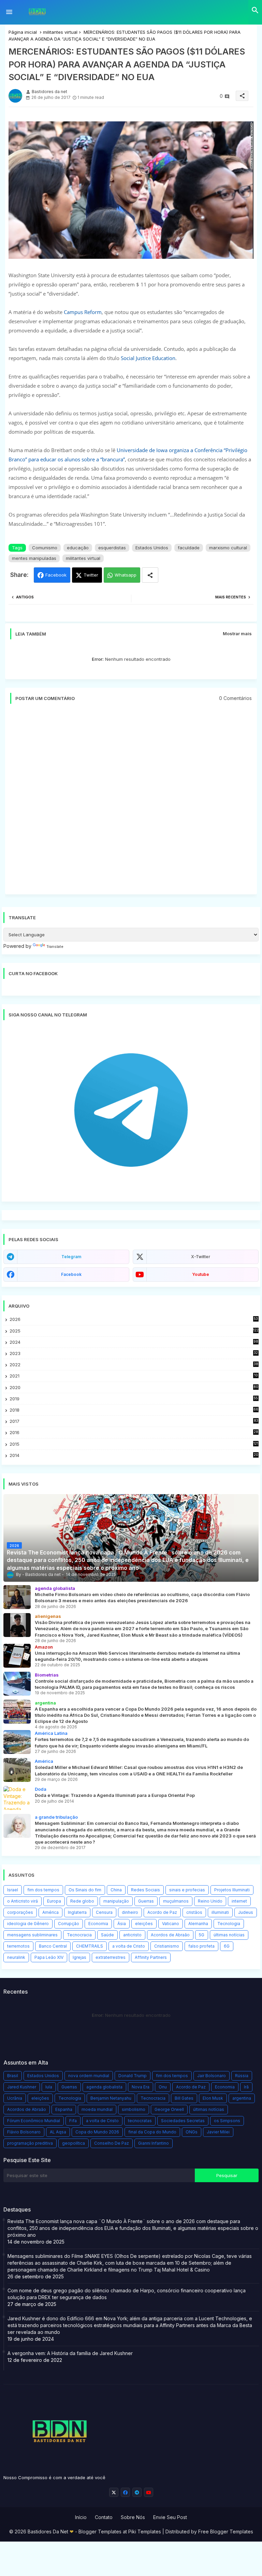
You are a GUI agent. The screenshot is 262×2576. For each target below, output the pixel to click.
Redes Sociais (145, 1890)
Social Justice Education (148, 358)
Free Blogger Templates (226, 2532)
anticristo (132, 1935)
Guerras (146, 1901)
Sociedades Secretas (183, 2121)
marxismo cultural (228, 548)
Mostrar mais (237, 634)
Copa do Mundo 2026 (97, 2132)
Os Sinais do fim (85, 1890)
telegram (71, 1257)
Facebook (56, 575)
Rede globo (82, 1901)
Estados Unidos (152, 548)
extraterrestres (111, 1957)
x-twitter (201, 1257)
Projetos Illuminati (232, 1890)
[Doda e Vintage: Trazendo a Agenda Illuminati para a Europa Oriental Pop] (17, 1798)
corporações (20, 1912)
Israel (13, 1890)
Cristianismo (167, 1946)
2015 (134, 1444)
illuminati (220, 1912)
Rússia (242, 2076)
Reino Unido (210, 1901)
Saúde (107, 1935)
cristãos (194, 1912)
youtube (201, 1274)
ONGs (192, 2132)
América (50, 1912)
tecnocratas (140, 2121)
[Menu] (9, 12)
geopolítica (74, 2143)
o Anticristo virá (23, 1901)
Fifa (73, 2121)
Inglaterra (77, 1912)
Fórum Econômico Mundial (34, 2121)
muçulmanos (176, 1901)
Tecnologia (229, 1924)
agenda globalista (104, 2087)
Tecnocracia (79, 1935)
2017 (134, 1421)
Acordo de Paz (162, 1912)
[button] (255, 10)
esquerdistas (112, 548)
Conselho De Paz (112, 2143)
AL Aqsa (58, 2132)
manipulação (116, 1901)
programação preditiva (30, 2143)
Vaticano (171, 1924)
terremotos (18, 1946)
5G (202, 1935)
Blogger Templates (100, 2532)
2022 (134, 1365)
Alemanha (198, 1924)
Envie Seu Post (170, 2517)
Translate (55, 947)
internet (239, 1901)
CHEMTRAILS (90, 1946)
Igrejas (79, 1957)
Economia (98, 1924)
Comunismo (45, 548)
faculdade (189, 548)
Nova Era (141, 2087)
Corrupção (69, 1924)
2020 (134, 1388)
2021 (134, 1376)
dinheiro (130, 1912)
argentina (242, 2098)
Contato (104, 2517)
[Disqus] (131, 802)
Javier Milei (218, 2132)
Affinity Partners (151, 1957)
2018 (134, 1410)
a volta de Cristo (129, 1946)
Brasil (13, 2076)
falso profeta (201, 1946)
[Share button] (150, 575)
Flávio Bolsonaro (24, 2132)
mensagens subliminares (32, 1935)
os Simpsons (227, 2121)
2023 (134, 1353)
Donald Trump (133, 2076)
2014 (134, 1455)
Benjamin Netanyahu (111, 2098)
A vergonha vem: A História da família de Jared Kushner (70, 2353)
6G (227, 1946)
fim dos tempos (43, 1890)
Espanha (64, 2109)
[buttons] (114, 2492)
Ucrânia (15, 2098)
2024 (134, 1342)
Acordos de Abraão (170, 1935)
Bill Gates (184, 2098)
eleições (144, 1924)
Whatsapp (126, 575)
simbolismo (134, 2109)
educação (78, 548)
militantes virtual (60, 32)
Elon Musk (213, 2098)
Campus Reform (83, 312)
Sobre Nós (133, 2517)
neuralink (16, 1957)
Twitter (91, 575)
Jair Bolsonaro (212, 2076)
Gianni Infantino (154, 2143)
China (116, 1890)
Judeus (246, 1912)
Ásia (122, 1924)
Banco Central (53, 1946)
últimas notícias (229, 1935)
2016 (134, 1433)
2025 (134, 1331)
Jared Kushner (22, 2087)
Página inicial (23, 32)
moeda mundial (97, 2109)
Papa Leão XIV (49, 1957)
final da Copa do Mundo (152, 2132)
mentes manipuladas (34, 558)
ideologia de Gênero (28, 1924)
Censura (104, 1912)
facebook (71, 1274)
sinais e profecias (187, 1890)
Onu (163, 2087)
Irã (246, 2087)
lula (49, 2087)
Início (81, 2517)
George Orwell (169, 2109)
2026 (134, 1319)
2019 (134, 1399)
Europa (54, 1901)
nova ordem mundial (89, 2076)
